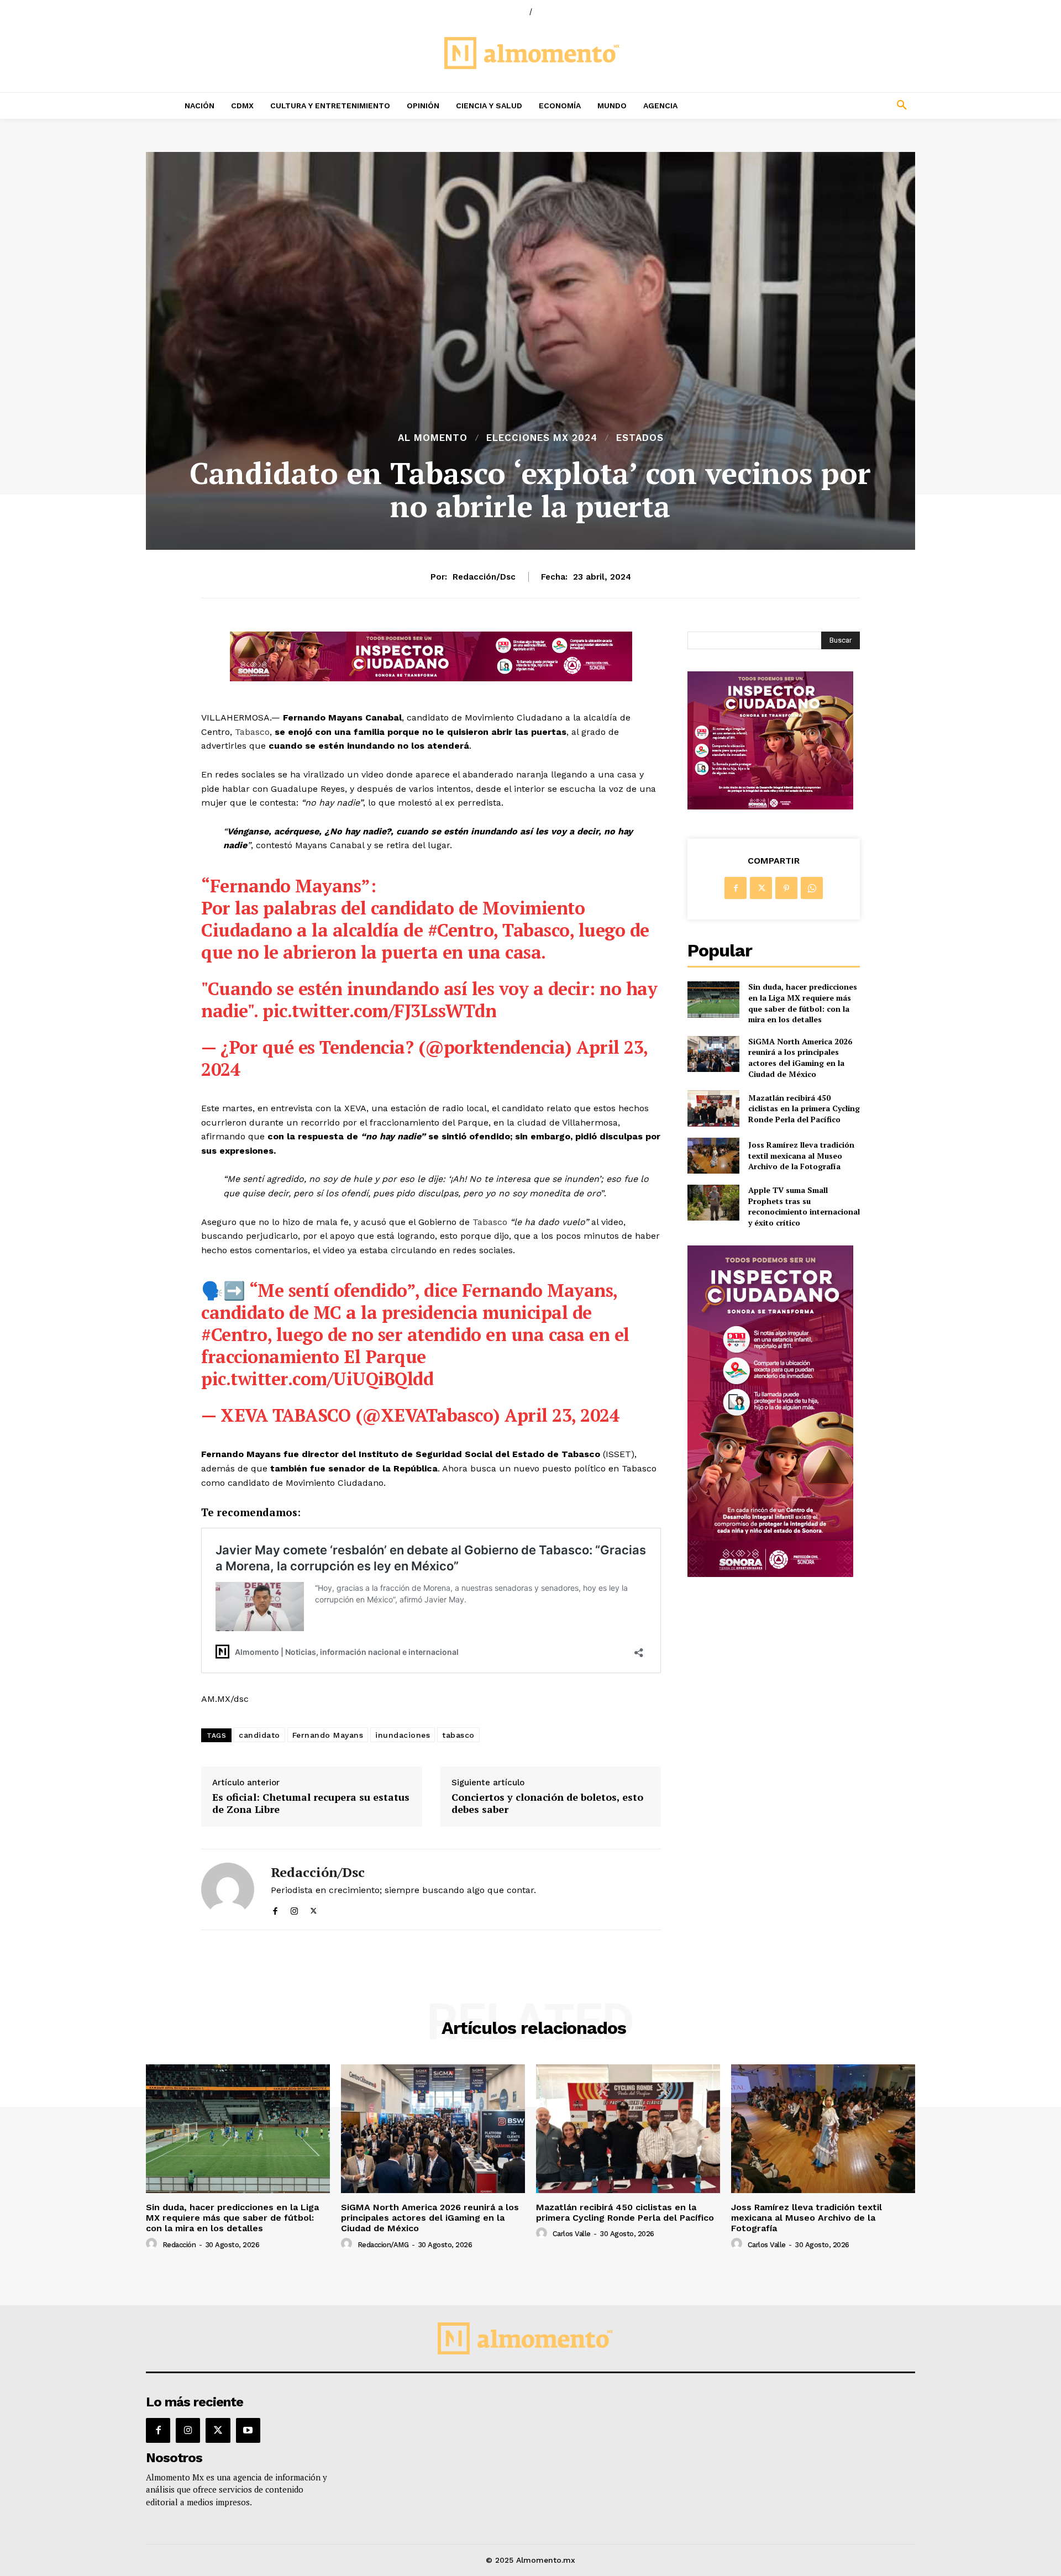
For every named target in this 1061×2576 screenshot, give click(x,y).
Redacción (179, 2245)
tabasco (458, 1735)
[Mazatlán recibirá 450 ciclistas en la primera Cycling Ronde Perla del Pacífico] (713, 1108)
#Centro (461, 930)
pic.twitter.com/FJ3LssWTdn (379, 1011)
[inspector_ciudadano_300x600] (770, 1574)
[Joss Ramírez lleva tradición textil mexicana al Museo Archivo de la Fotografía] (713, 1156)
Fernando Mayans (328, 1735)
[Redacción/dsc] (228, 1889)
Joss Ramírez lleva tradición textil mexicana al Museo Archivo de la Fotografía (801, 1155)
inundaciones (403, 1735)
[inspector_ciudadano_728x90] (431, 678)
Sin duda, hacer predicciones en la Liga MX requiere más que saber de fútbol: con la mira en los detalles (803, 1003)
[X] (314, 1909)
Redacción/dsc (484, 577)
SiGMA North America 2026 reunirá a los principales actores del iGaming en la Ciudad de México (800, 1058)
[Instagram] (294, 1909)
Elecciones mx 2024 (542, 438)
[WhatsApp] (812, 888)
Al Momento (433, 438)
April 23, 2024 (562, 1415)
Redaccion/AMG (383, 2245)
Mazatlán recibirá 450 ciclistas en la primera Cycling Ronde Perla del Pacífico (804, 1108)
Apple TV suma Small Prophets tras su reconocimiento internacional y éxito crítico (804, 1206)
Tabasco (252, 732)
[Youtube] (248, 2430)
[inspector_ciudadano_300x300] (770, 806)
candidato (259, 1735)
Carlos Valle (572, 2234)
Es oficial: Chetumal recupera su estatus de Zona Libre (311, 1803)
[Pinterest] (786, 888)
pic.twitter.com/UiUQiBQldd (317, 1379)
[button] (829, 106)
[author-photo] (153, 2244)
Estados (640, 438)
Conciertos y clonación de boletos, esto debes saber (547, 1803)
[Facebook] (275, 1909)
